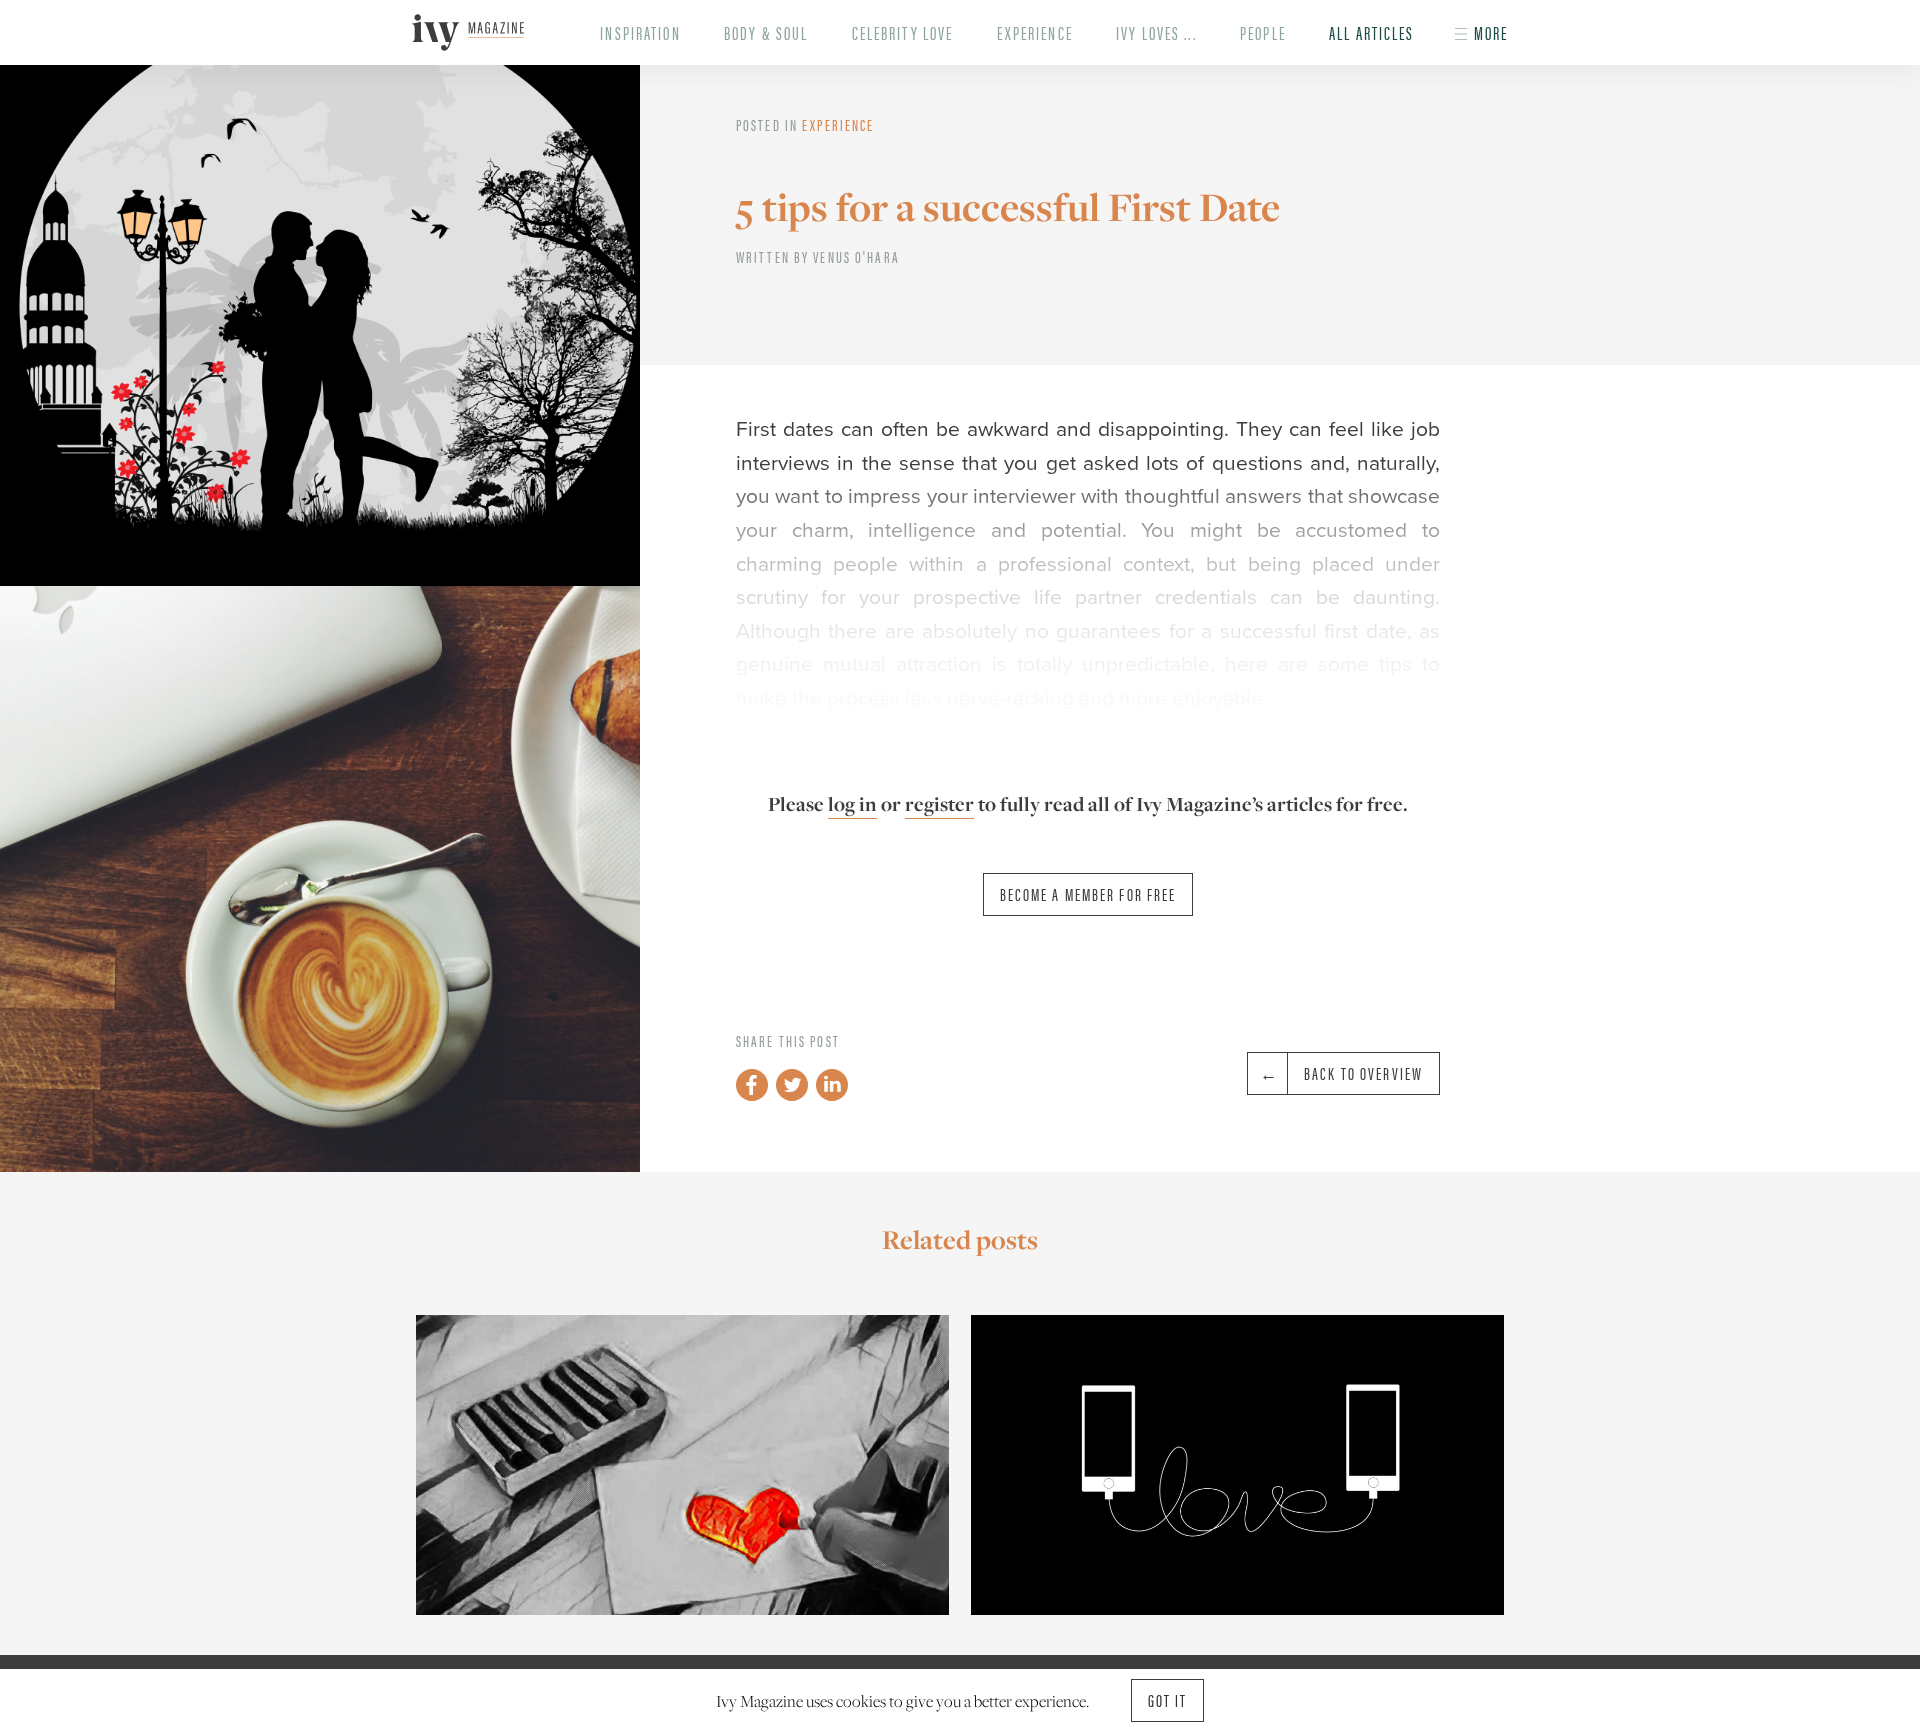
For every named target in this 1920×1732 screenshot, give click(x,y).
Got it (1168, 1700)
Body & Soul (766, 32)
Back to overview (1363, 1073)
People (1263, 32)
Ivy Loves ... (1156, 32)
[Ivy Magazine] (467, 32)
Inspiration (640, 32)
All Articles (1371, 32)
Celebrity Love (903, 32)
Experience (1035, 32)
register (939, 804)
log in (852, 804)
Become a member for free (1088, 894)
